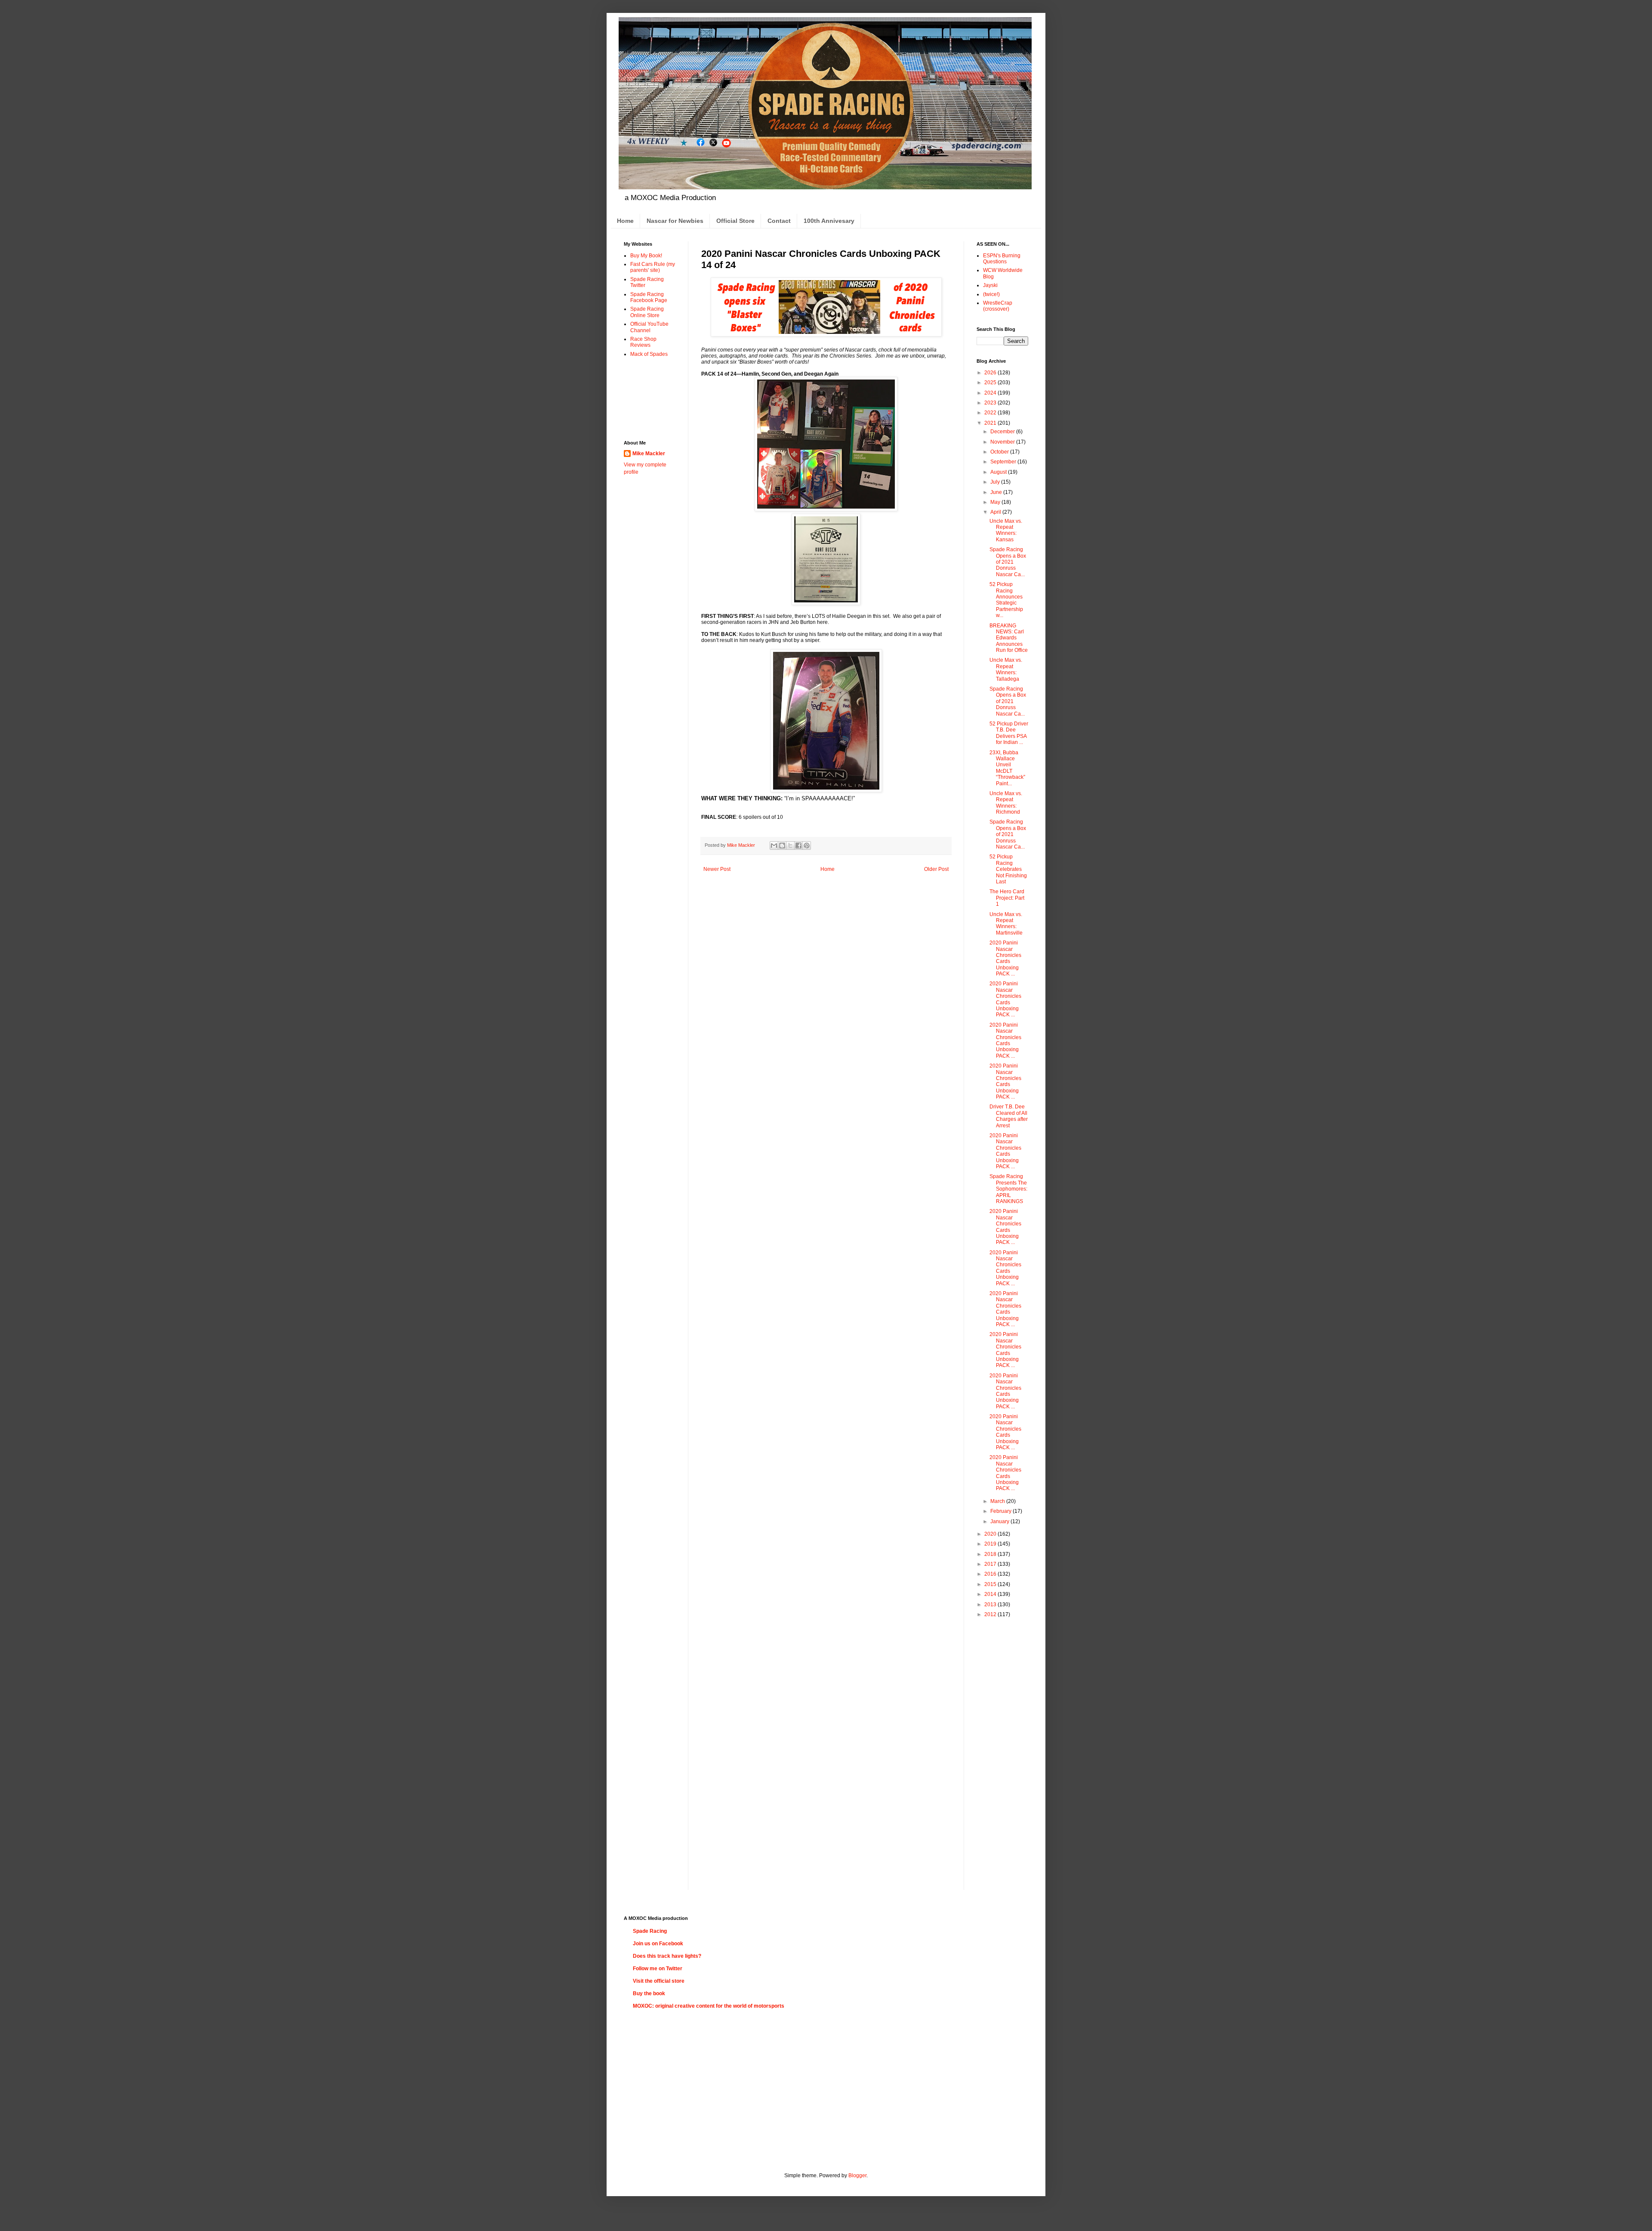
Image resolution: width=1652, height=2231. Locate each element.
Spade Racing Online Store (647, 312)
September (1004, 462)
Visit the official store (659, 1981)
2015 (991, 1584)
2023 (991, 403)
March (998, 1501)
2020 (991, 1534)
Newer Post (717, 869)
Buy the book (649, 1993)
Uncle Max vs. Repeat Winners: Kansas (1006, 530)
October (1000, 452)
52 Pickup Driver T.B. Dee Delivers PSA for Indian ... (1009, 733)
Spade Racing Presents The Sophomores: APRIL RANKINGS (1008, 1189)
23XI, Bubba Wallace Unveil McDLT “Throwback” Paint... (1007, 768)
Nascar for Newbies (675, 221)
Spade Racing (650, 1931)
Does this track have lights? (667, 1956)
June (997, 492)
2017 (991, 1564)
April (996, 512)
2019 (991, 1544)
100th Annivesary (829, 221)
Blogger (857, 2175)
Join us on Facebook (658, 1944)
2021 (991, 423)
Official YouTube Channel (649, 327)
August (999, 472)
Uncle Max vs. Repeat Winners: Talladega (1006, 669)
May (996, 502)
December (1003, 432)
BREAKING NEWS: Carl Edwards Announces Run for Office (1009, 638)
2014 (991, 1594)
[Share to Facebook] (798, 845)
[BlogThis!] (782, 845)
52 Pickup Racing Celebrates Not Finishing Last (1008, 869)
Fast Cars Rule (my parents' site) (653, 267)
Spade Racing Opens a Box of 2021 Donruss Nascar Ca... (1008, 562)
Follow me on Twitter (658, 1969)
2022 (991, 413)
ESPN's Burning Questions (1002, 259)
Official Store (735, 221)
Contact (779, 221)
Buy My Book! (646, 256)
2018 (991, 1554)
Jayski (990, 285)
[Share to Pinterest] (807, 845)
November (1003, 442)
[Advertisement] (651, 398)
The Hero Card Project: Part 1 (1007, 898)
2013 (991, 1605)
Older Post (936, 869)
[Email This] (774, 845)
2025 (991, 383)
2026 (991, 373)
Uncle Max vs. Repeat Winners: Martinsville (1006, 924)
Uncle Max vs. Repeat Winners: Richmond (1006, 803)
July (996, 482)
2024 (991, 393)
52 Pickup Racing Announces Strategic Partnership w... (1006, 600)
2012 (991, 1614)
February (1002, 1511)
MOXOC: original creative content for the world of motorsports (709, 2006)
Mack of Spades (649, 354)
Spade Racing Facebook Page (649, 297)
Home (625, 221)
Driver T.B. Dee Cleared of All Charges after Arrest (1009, 1116)
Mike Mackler (649, 454)
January (1000, 1521)
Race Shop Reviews (643, 342)
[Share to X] (790, 845)
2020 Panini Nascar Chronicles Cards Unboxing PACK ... (1005, 958)
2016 (991, 1574)
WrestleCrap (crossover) (998, 306)
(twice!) (991, 294)
